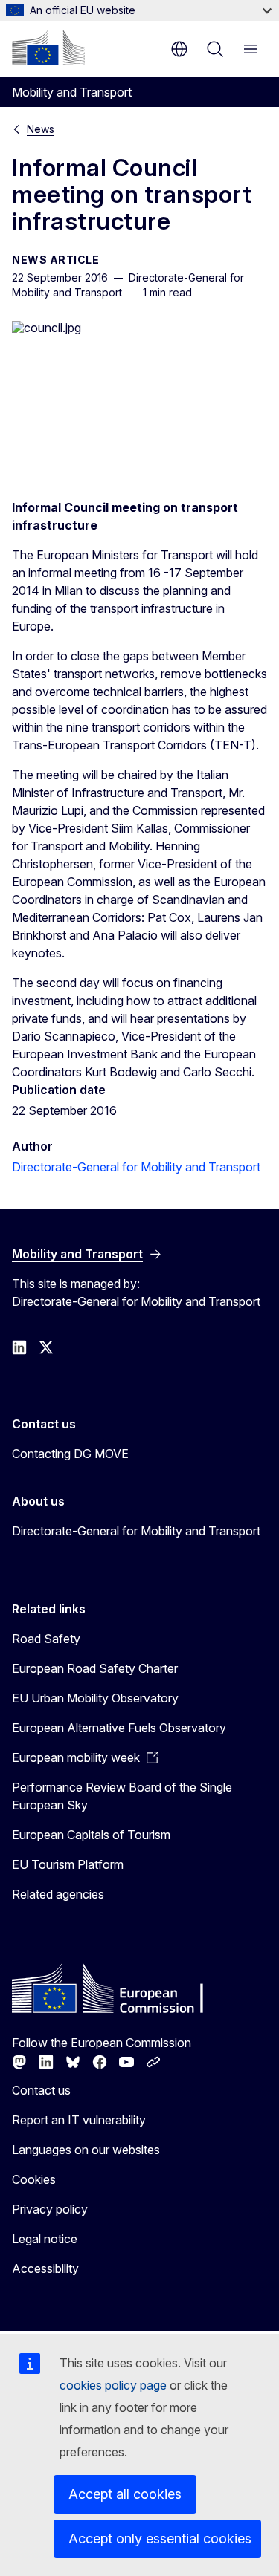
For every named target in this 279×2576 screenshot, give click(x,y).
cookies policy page (113, 2385)
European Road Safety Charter (95, 1668)
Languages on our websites (86, 2150)
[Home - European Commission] (48, 48)
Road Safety (46, 1639)
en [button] (179, 49)
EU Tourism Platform (68, 1864)
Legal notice (45, 2239)
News (41, 129)
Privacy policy (50, 2209)
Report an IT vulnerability (79, 2120)
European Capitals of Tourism (91, 1835)
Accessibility (45, 2268)
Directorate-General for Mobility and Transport (136, 1167)
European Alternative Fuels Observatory (119, 1728)
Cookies (34, 2179)
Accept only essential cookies (160, 2538)
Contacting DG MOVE (70, 1454)
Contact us (41, 2090)
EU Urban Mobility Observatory (95, 1698)
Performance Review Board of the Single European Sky (122, 1796)
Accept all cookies (125, 2494)
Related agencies (58, 1894)
